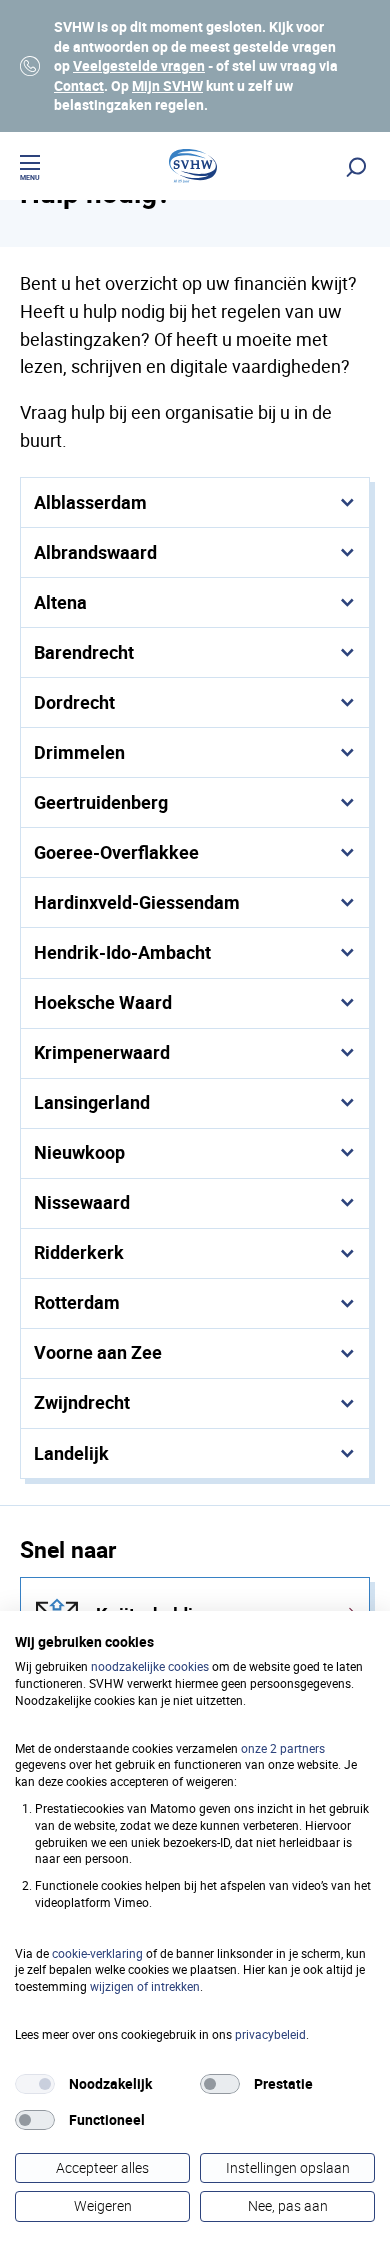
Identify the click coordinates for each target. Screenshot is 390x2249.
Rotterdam (77, 1302)
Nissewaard (82, 1202)
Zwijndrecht (82, 1402)
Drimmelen (79, 752)
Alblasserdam (90, 502)
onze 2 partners (283, 1748)
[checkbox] (35, 2084)
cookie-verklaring (97, 1953)
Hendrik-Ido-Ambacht (122, 952)
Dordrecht (74, 702)
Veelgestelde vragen (139, 65)
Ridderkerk (79, 1252)
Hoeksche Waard (103, 1002)
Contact (79, 85)
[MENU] (30, 165)
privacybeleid (270, 2034)
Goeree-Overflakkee (116, 852)
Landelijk (71, 1453)
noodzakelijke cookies (150, 1666)
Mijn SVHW (167, 85)
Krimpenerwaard (102, 1052)
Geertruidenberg (101, 802)
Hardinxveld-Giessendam (137, 902)
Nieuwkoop (79, 1152)
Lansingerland (92, 1102)
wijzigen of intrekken (145, 1986)
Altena (60, 602)
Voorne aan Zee (98, 1352)
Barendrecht (84, 652)
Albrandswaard (95, 552)
